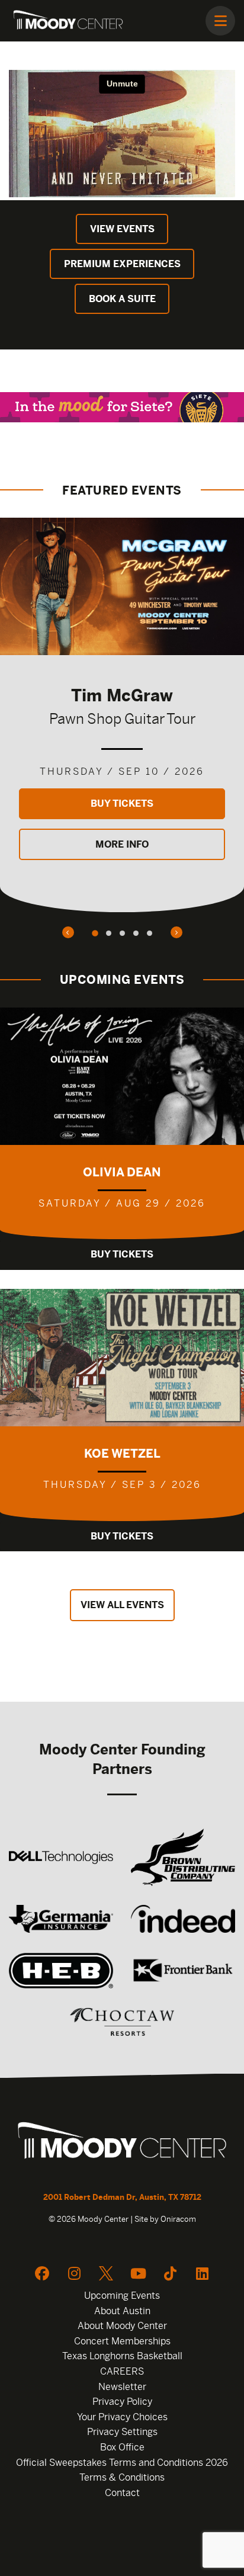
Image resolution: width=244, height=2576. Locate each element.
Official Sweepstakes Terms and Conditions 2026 (122, 2463)
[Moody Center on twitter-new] (106, 2273)
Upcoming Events (122, 2296)
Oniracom (178, 2219)
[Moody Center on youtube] (138, 2273)
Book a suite (122, 299)
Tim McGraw (122, 695)
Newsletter (122, 2387)
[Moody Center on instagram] (74, 2273)
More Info (122, 844)
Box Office (122, 2447)
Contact (122, 2493)
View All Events (122, 1605)
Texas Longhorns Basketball (122, 2356)
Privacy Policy (122, 2402)
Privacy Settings (122, 2432)
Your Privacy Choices (122, 2417)
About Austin (122, 2311)
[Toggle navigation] (220, 21)
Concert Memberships (122, 2341)
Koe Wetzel (122, 1453)
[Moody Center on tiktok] (170, 2273)
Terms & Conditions (122, 2477)
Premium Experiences (122, 264)
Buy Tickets (122, 803)
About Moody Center (122, 2326)
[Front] (122, 2142)
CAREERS (122, 2371)
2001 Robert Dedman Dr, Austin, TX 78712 (122, 2197)
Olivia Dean (122, 1172)
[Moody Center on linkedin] (202, 2273)
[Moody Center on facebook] (42, 2273)
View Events (122, 229)
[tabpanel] (122, 715)
